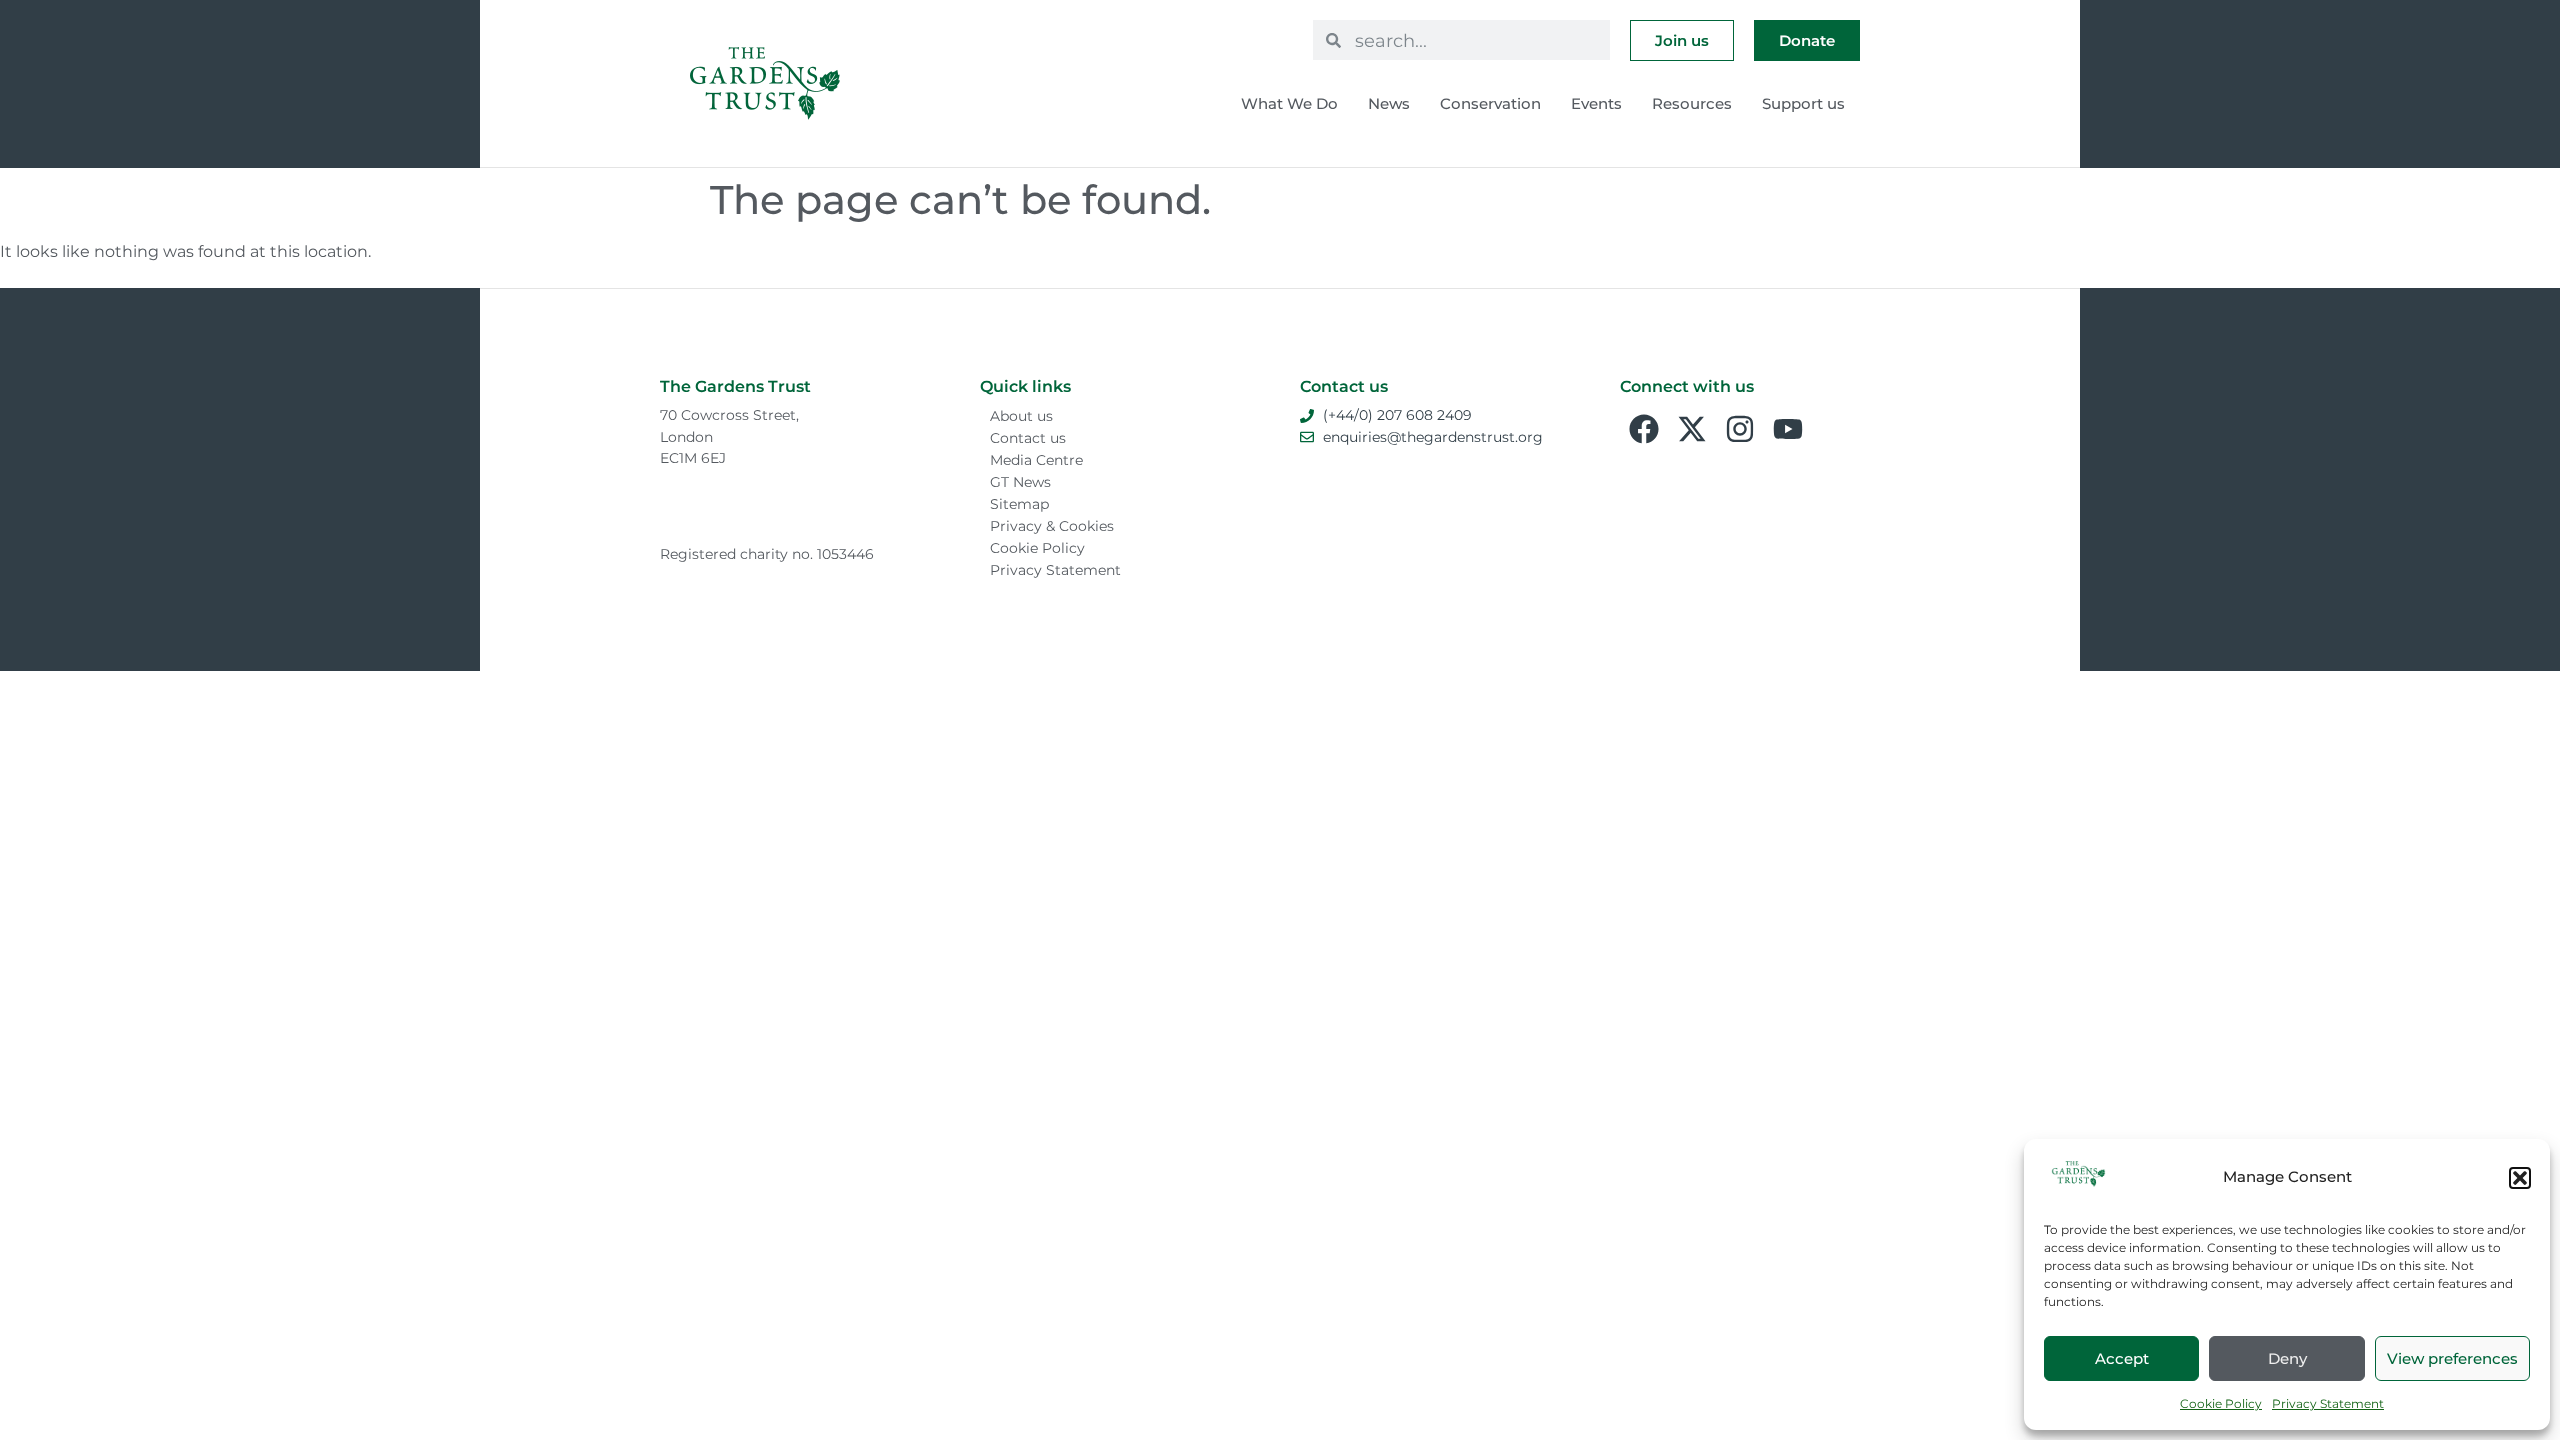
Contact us (1028, 438)
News (1389, 103)
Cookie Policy (2221, 1403)
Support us (1803, 103)
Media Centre (1036, 460)
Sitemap (1019, 504)
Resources (1692, 103)
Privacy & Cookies (1052, 526)
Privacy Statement (2328, 1403)
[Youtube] (1788, 429)
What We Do (1289, 103)
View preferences (2452, 1358)
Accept (2122, 1358)
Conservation (1490, 103)
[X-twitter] (1692, 429)
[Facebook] (1644, 429)
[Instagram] (1740, 429)
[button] (2520, 1178)
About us (1021, 416)
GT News (1020, 482)
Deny (2287, 1358)
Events (1596, 103)
